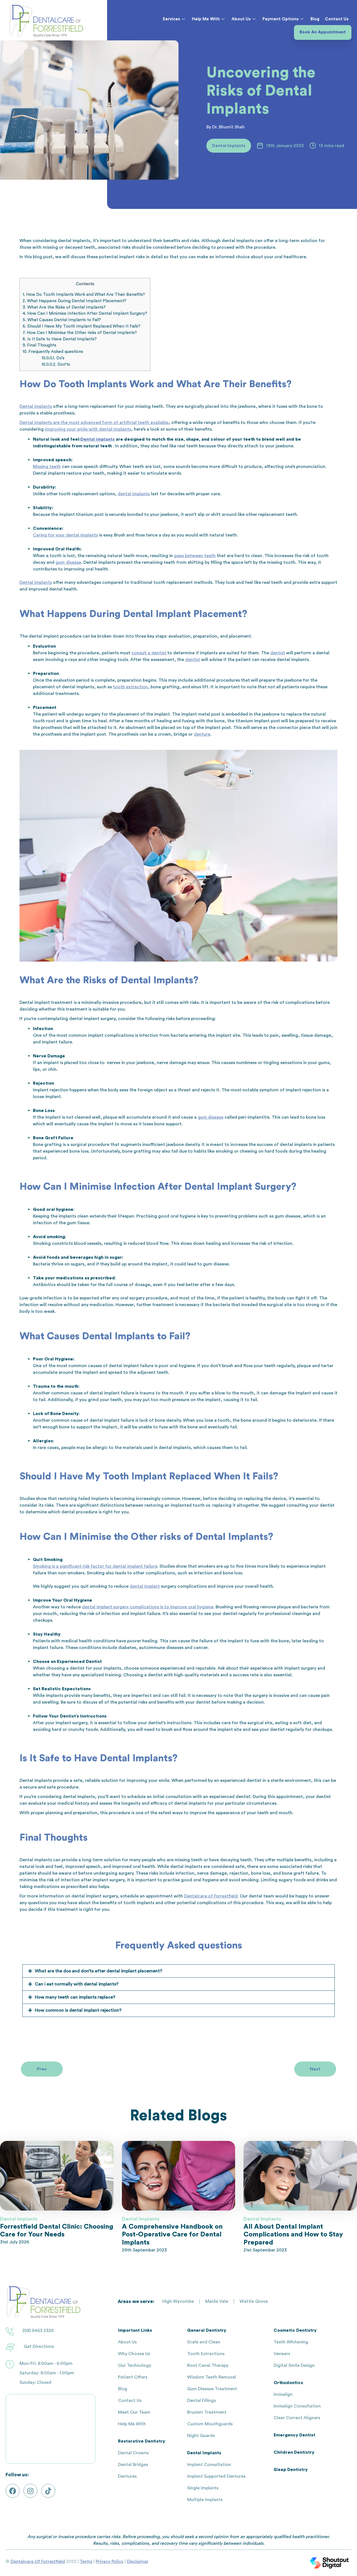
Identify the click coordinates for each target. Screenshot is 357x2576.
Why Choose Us (134, 2354)
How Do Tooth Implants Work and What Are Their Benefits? (84, 295)
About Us (241, 19)
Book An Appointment (323, 32)
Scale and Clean (204, 2342)
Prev (42, 2069)
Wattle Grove (254, 2301)
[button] (178, 1971)
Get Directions (39, 2346)
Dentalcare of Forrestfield (211, 1896)
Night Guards (201, 2436)
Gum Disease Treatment (212, 2389)
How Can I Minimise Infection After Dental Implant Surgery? (85, 314)
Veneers (282, 2354)
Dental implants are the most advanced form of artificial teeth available (94, 423)
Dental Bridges (133, 2465)
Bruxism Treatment (207, 2412)
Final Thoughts (39, 345)
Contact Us (337, 19)
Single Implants (203, 2488)
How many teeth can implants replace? (75, 1997)
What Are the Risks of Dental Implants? (64, 307)
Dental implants (36, 406)
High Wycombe (178, 2301)
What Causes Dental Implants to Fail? (62, 320)
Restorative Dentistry (142, 2441)
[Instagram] (30, 2491)
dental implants (134, 494)
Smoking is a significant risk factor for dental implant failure (95, 1566)
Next (315, 2069)
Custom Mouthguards (210, 2424)
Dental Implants (204, 2453)
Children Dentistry (294, 2452)
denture (202, 734)
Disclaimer (138, 2562)
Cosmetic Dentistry (295, 2330)
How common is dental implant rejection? (78, 2010)
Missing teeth (47, 467)
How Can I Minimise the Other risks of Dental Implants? (80, 333)
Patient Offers (133, 2377)
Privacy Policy (110, 2562)
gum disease (68, 562)
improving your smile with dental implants (88, 429)
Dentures (127, 2476)
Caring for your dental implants (65, 535)
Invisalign (283, 2394)
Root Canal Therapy (208, 2365)
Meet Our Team (134, 2412)
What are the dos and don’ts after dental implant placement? (99, 1971)
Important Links (135, 2330)
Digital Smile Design (294, 2365)
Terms (86, 2562)
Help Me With (206, 19)
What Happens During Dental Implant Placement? (74, 301)
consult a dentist (149, 653)
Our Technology (135, 2365)
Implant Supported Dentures (216, 2476)
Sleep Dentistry (291, 2470)
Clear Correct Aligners (297, 2418)
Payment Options (281, 19)
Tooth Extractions (206, 2354)
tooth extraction (130, 687)
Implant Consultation (209, 2465)
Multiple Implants (205, 2500)
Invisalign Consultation (297, 2406)
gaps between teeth (195, 556)
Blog (315, 19)
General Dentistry (207, 2330)
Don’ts (56, 364)
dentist (278, 653)
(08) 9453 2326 (38, 2331)
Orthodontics (288, 2383)
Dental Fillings (202, 2401)
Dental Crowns (133, 2453)
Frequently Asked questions (53, 352)
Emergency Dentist (294, 2435)
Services (171, 19)
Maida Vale (217, 2301)
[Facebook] (13, 2491)
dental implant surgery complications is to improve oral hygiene (148, 1607)
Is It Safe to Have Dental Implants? (60, 339)
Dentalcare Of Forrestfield (38, 2562)
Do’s (53, 358)
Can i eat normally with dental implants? (77, 1984)
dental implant (145, 1586)
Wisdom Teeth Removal (212, 2377)
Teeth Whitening (291, 2342)
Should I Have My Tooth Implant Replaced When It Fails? (81, 326)
